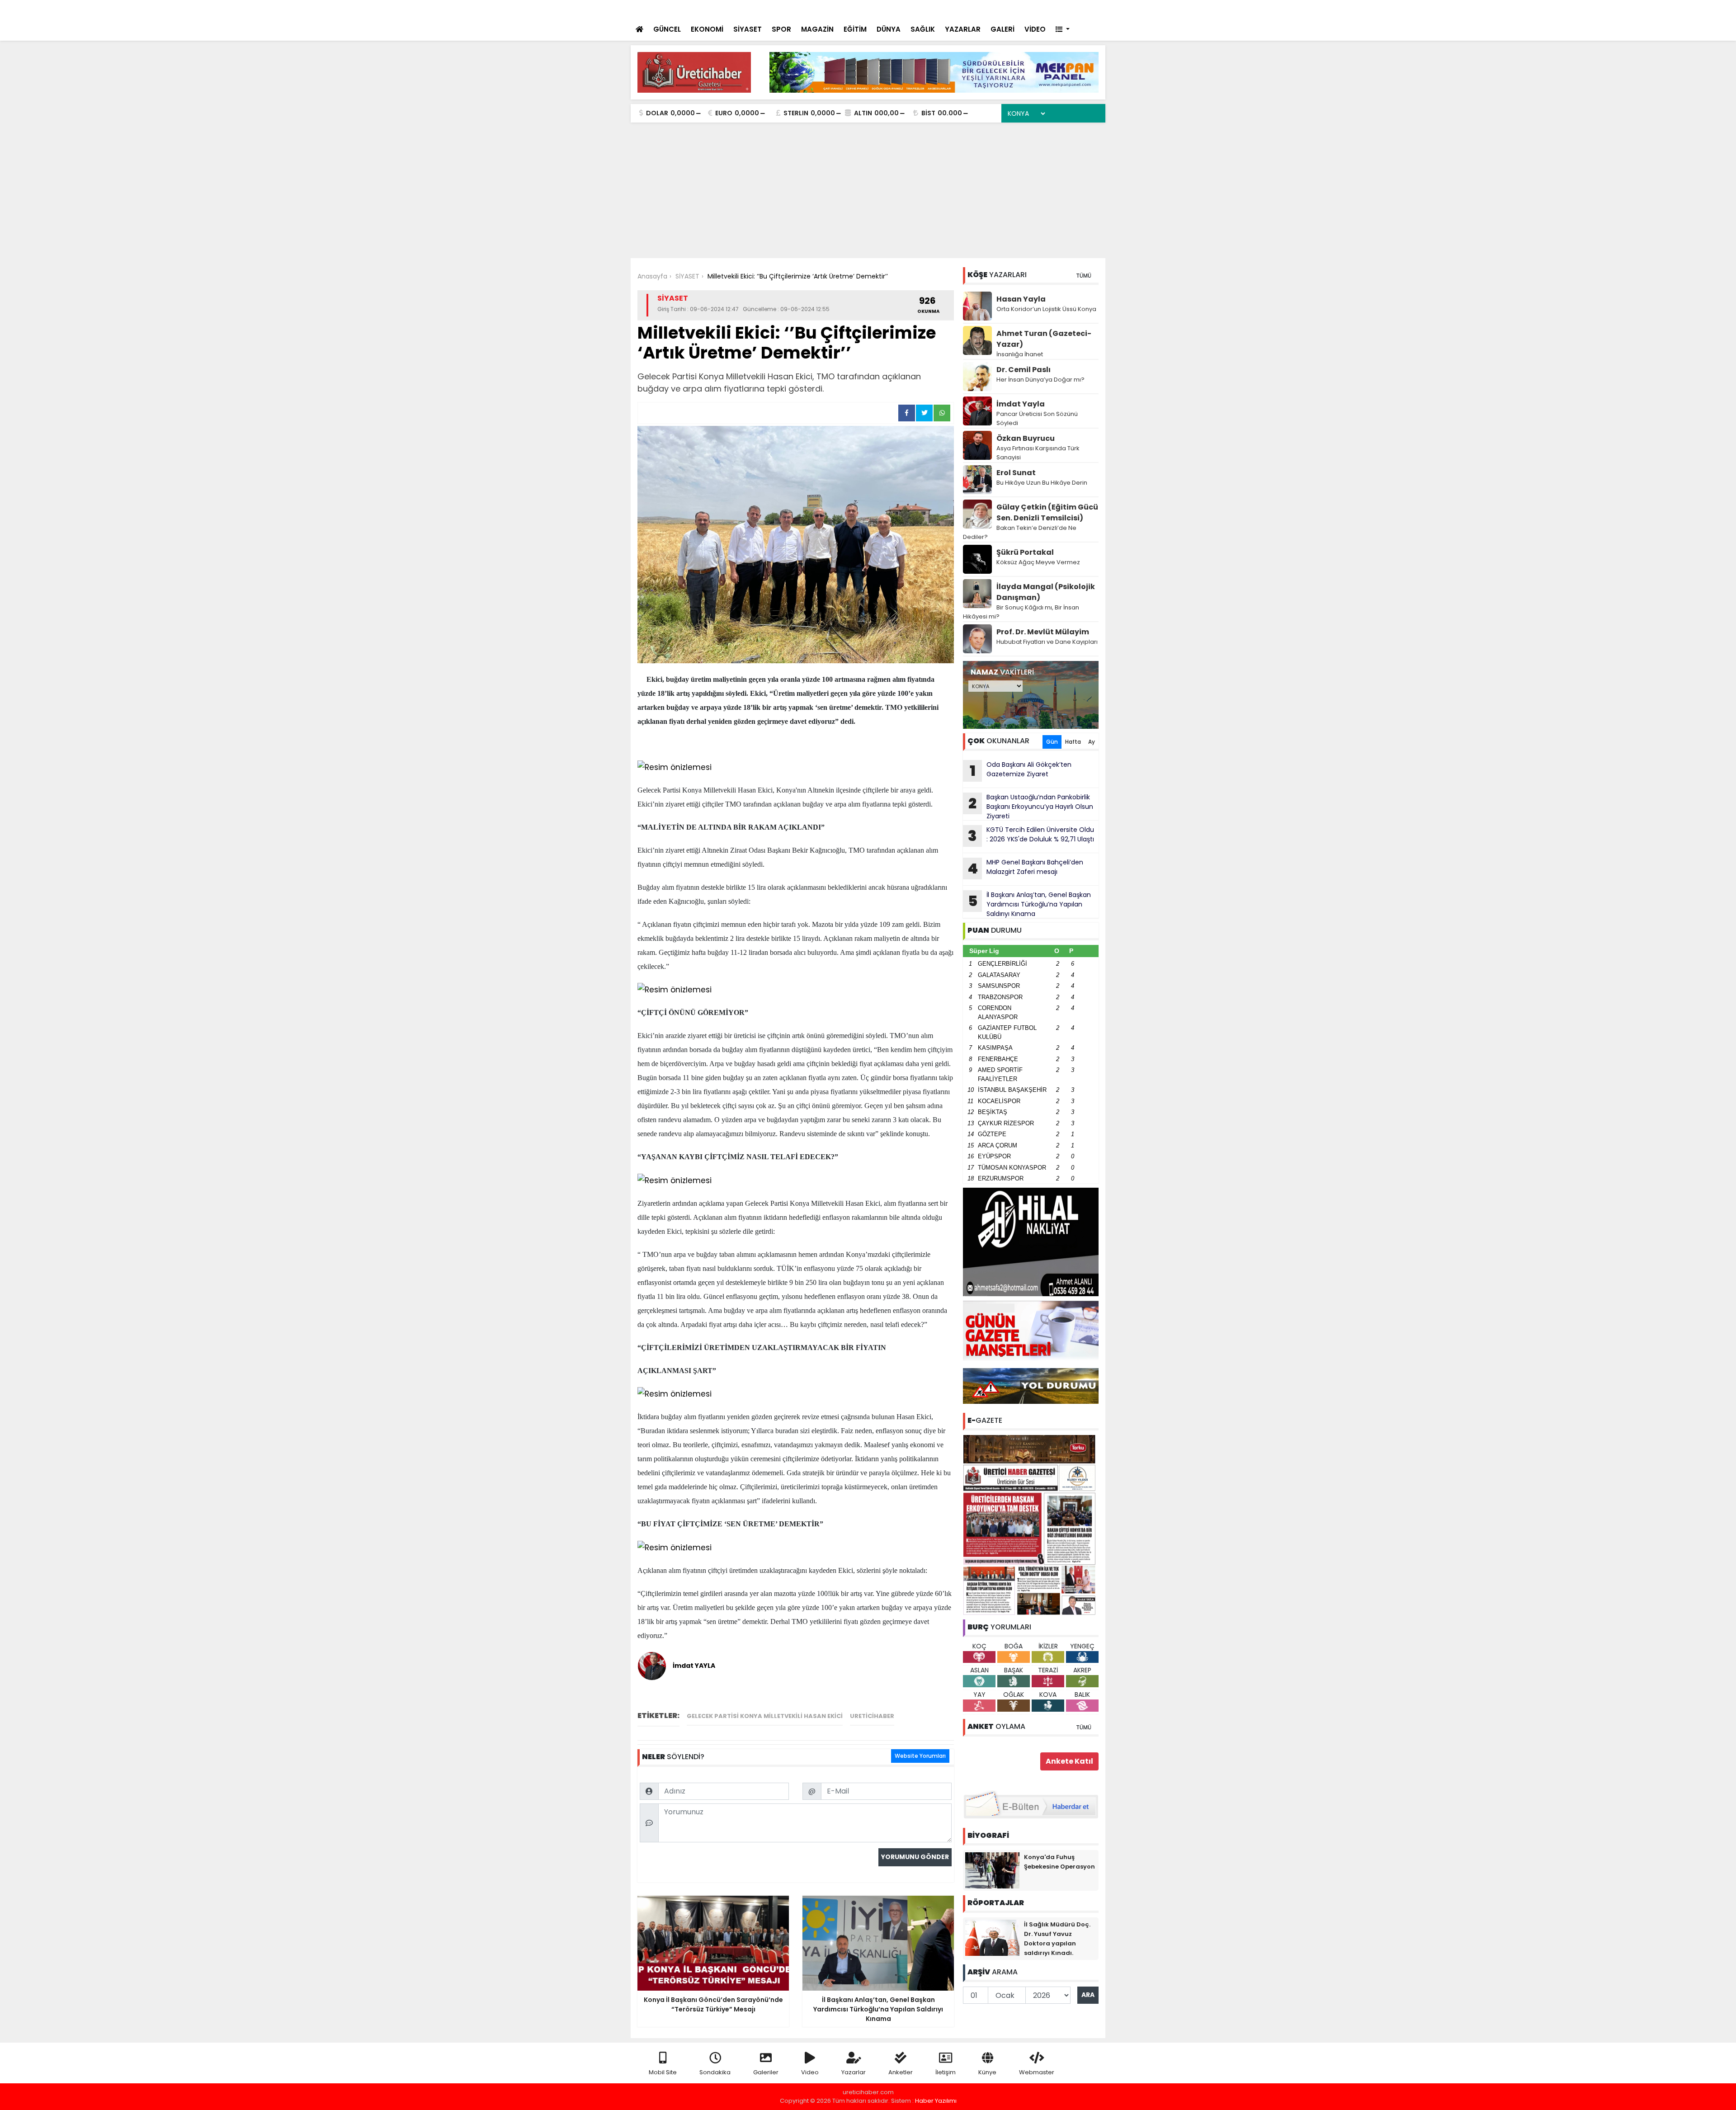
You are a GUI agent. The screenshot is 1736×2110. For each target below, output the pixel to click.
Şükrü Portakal (1025, 552)
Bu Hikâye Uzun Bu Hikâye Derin (1042, 483)
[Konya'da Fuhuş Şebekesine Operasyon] (992, 1869)
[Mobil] (964, 9)
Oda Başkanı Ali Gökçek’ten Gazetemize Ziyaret (1021, 770)
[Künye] (1072, 9)
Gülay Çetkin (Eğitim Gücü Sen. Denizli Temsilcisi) (1047, 512)
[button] (1063, 30)
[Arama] (981, 9)
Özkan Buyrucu (1026, 438)
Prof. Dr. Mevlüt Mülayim (1043, 632)
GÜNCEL (667, 29)
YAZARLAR (963, 29)
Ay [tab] (1092, 742)
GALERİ (1002, 29)
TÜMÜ (1084, 276)
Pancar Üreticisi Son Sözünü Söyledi (1037, 418)
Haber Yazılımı (936, 2101)
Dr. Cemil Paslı (1024, 370)
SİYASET (748, 29)
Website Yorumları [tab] (920, 1756)
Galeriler (766, 2072)
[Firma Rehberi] (1020, 9)
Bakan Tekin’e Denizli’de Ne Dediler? (1020, 532)
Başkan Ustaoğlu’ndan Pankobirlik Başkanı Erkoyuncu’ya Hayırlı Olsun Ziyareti (1031, 807)
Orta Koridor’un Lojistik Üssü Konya (1046, 309)
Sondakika (715, 2072)
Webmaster (1037, 2072)
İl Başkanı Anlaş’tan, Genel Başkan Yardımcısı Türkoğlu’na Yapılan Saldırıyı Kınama (1030, 904)
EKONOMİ (707, 29)
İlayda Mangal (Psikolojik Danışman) (1046, 592)
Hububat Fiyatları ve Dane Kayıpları (1047, 642)
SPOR (781, 29)
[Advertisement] (868, 190)
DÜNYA (889, 29)
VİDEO (1035, 29)
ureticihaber (872, 1716)
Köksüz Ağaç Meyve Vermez (1038, 562)
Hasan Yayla (1021, 299)
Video (810, 2072)
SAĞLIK (923, 29)
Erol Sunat (1016, 473)
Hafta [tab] (1073, 742)
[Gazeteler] (1053, 9)
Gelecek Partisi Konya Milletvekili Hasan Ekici (765, 1716)
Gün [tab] (1052, 742)
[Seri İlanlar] (1036, 9)
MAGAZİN (817, 29)
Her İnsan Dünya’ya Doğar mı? (1040, 380)
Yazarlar (854, 2072)
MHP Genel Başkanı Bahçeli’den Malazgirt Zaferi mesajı (1025, 868)
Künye (987, 2072)
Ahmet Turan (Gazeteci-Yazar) (1044, 339)
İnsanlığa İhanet (1020, 354)
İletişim (946, 2072)
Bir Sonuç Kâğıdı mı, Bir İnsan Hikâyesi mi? (1021, 612)
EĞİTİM (855, 29)
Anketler (901, 2072)
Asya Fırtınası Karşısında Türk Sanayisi (1038, 453)
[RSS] (1090, 9)
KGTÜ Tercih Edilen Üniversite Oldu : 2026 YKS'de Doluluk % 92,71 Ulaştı (1031, 836)
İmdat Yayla (1021, 404)
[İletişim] (1000, 9)
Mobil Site (663, 2072)
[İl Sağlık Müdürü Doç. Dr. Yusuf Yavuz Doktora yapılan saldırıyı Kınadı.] (992, 1937)
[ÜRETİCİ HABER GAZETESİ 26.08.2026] (1031, 1524)
